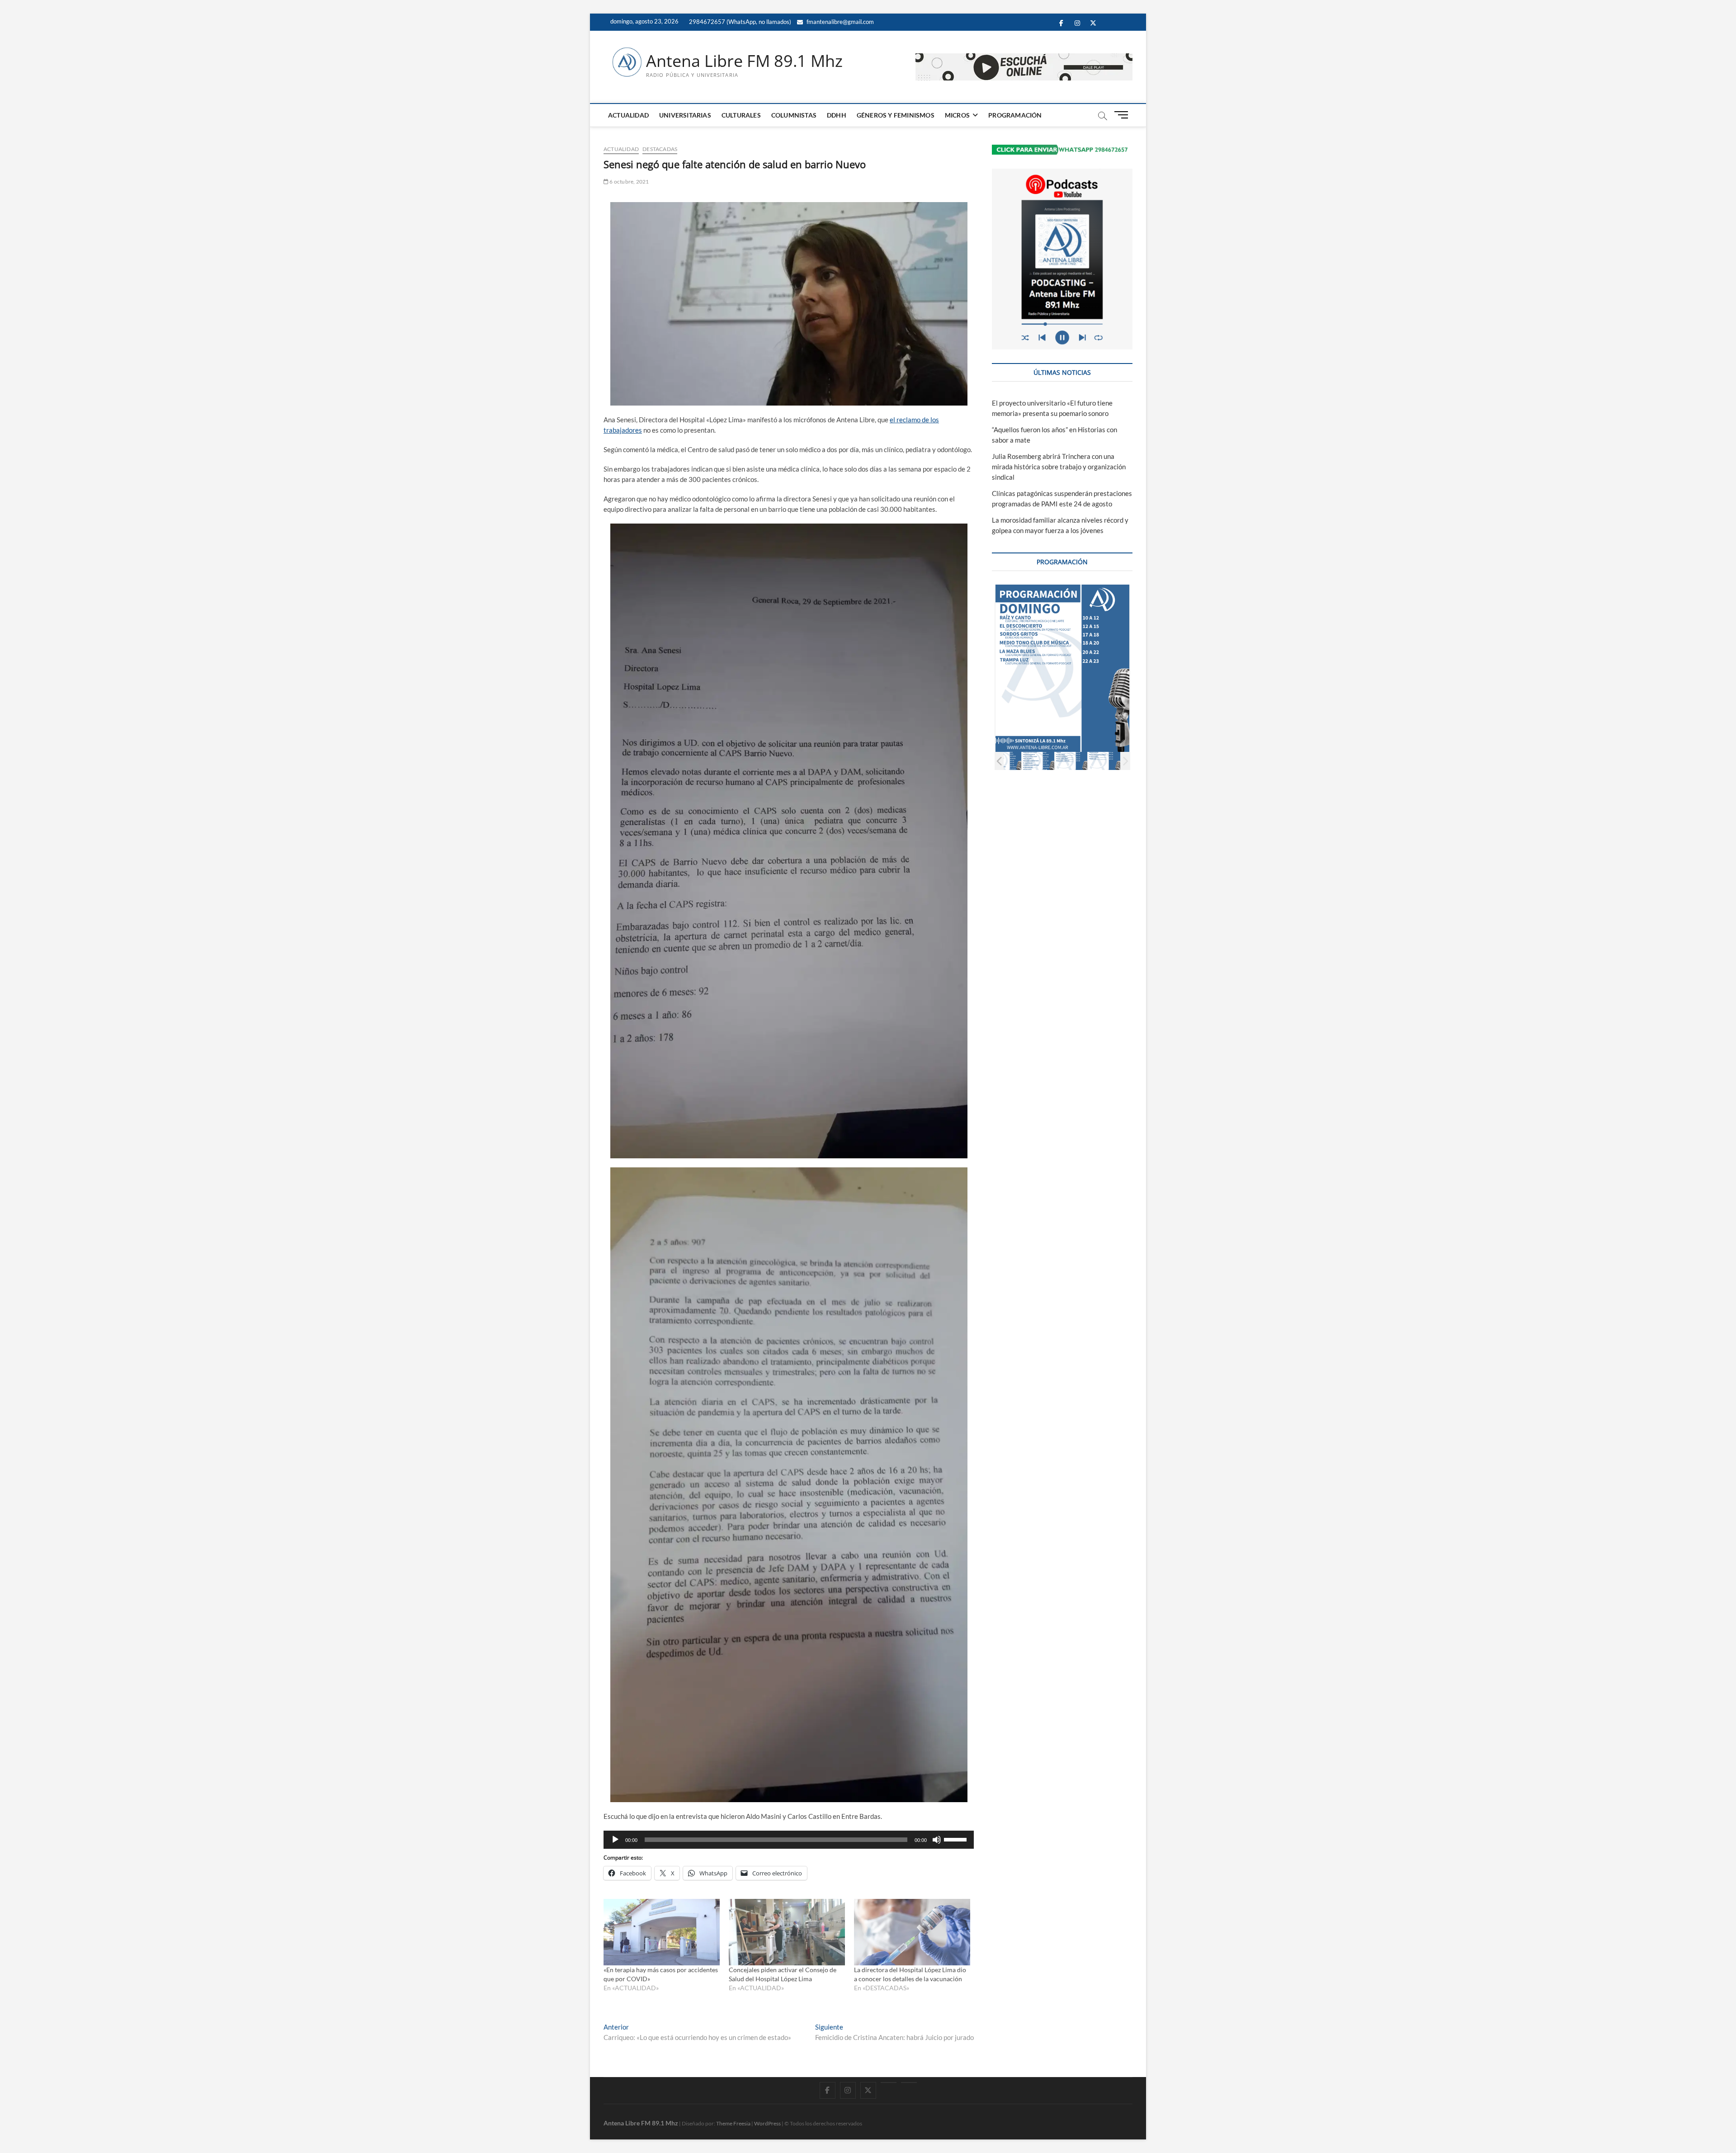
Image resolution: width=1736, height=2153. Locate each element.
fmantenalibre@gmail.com (840, 22)
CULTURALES (741, 115)
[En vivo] (909, 2082)
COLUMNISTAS (794, 115)
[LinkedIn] (889, 2082)
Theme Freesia (733, 2123)
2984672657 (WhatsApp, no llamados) (739, 22)
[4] (1086, 761)
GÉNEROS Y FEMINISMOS (896, 115)
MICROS (957, 115)
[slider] (957, 1839)
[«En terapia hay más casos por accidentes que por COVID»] (662, 1932)
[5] (1119, 761)
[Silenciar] (937, 1840)
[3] (1053, 761)
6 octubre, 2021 (629, 182)
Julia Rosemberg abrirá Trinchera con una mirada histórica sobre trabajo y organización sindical (1059, 467)
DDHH (837, 115)
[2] (1020, 761)
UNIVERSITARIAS (685, 115)
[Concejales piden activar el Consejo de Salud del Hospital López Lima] (787, 1932)
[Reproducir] (615, 1840)
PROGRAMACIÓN (1015, 115)
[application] (789, 1840)
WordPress (767, 2123)
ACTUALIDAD (628, 115)
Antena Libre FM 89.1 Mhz (744, 61)
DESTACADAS (660, 149)
